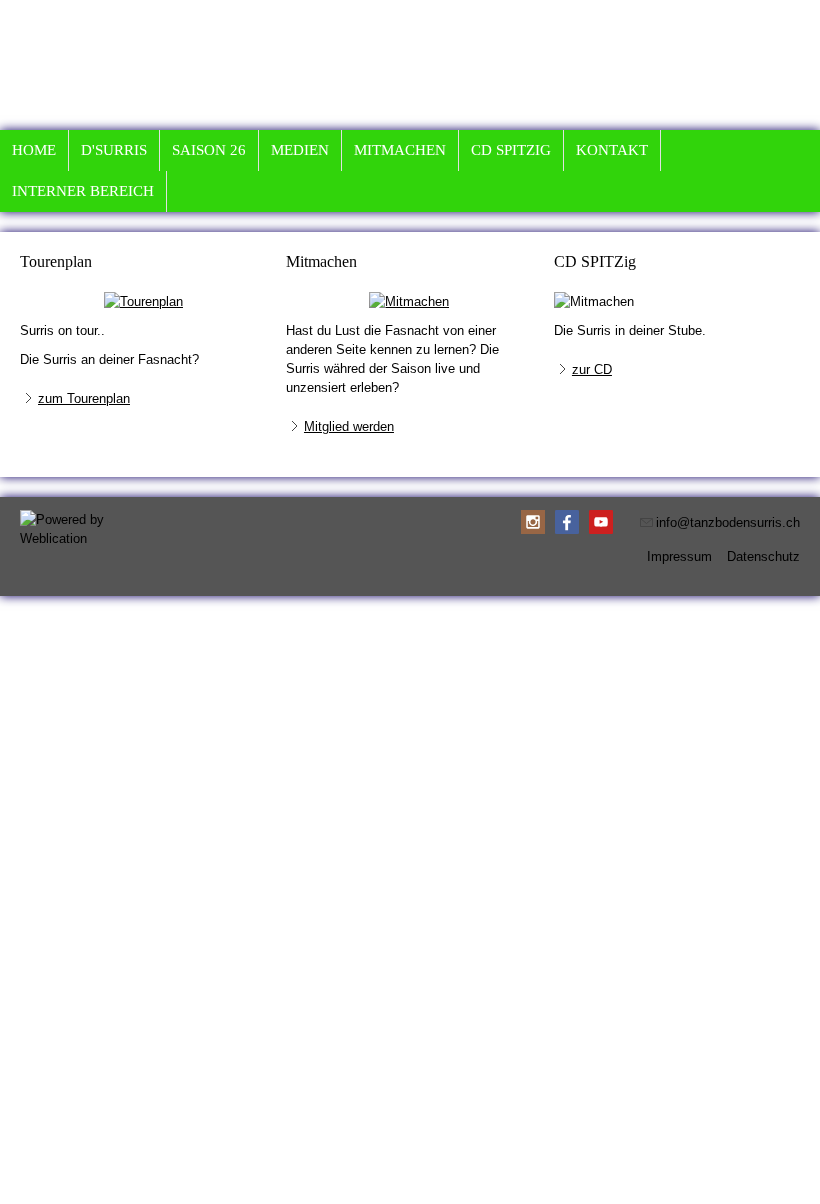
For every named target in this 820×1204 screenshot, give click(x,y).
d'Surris (114, 150)
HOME (34, 150)
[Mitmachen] (409, 301)
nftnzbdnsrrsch (729, 522)
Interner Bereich (83, 191)
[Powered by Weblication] (70, 529)
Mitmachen (400, 150)
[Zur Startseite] (685, 9)
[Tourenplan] (143, 301)
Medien (300, 150)
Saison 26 (209, 150)
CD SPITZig (511, 150)
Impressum (679, 556)
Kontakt (612, 150)
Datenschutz (763, 556)
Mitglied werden (349, 426)
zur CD (592, 369)
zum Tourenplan (84, 398)
